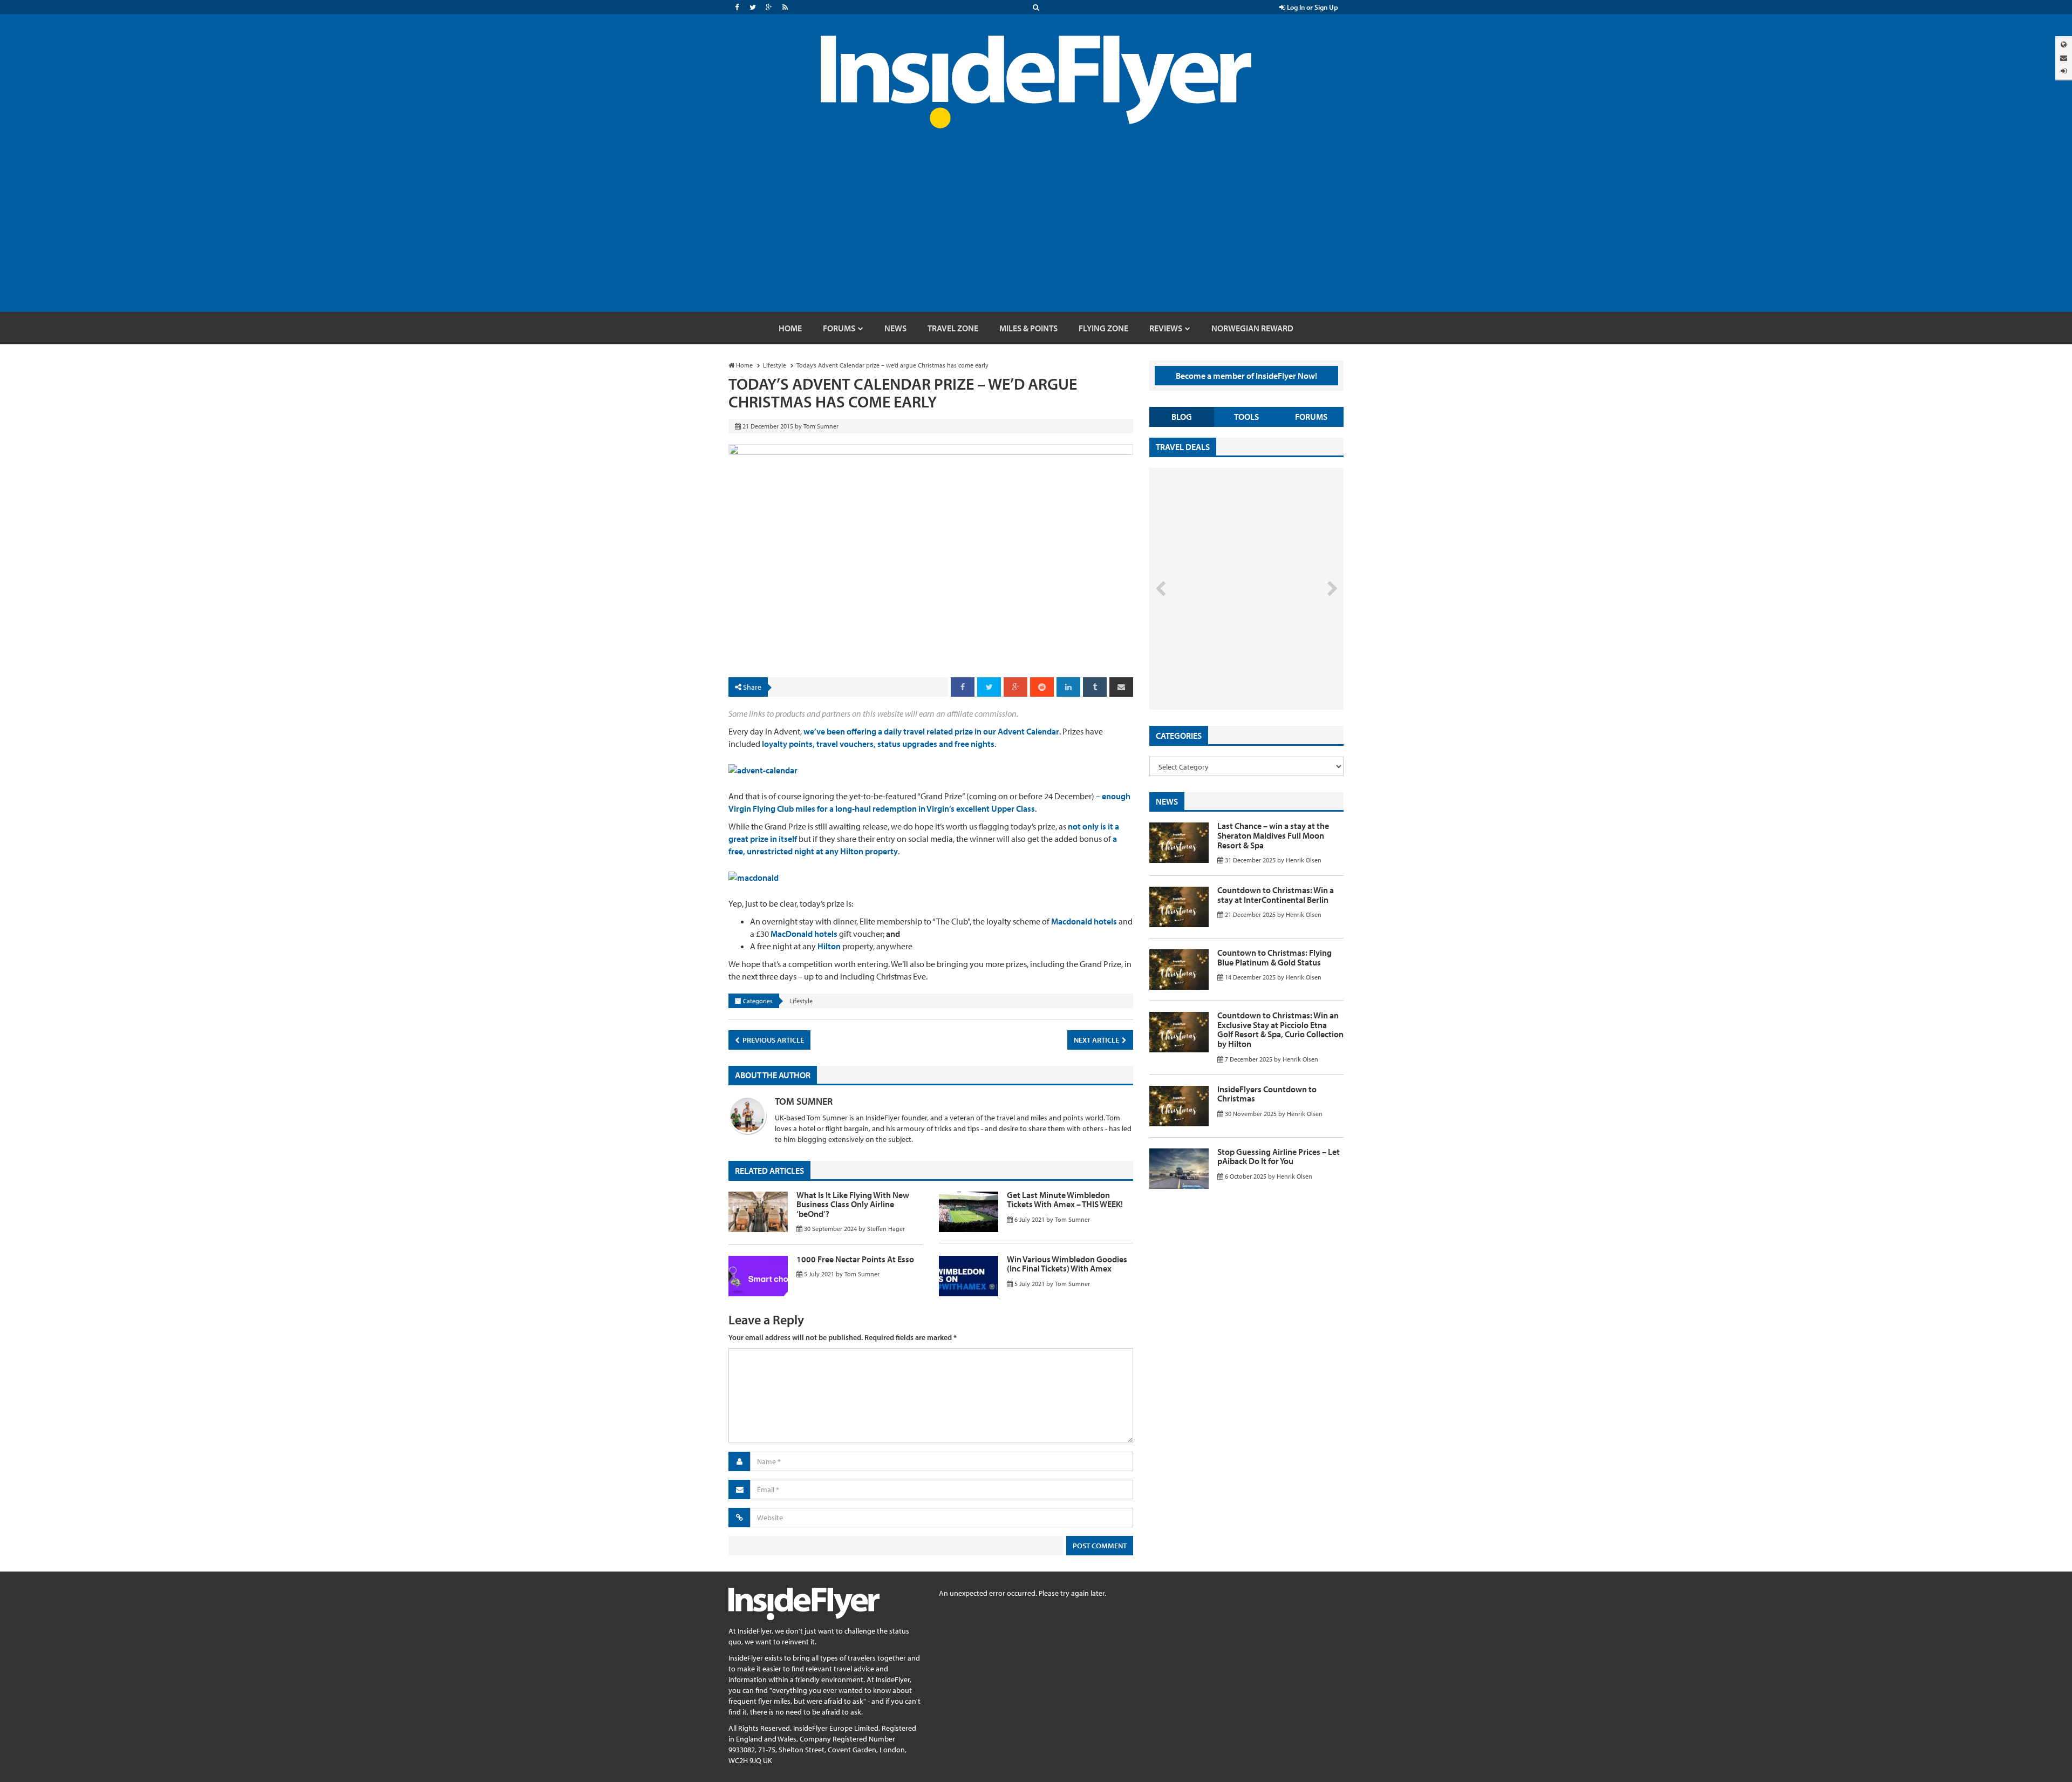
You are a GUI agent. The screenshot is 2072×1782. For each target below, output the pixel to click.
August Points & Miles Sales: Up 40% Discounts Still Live (1223, 669)
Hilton (829, 946)
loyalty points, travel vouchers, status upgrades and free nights (878, 744)
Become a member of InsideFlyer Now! (1246, 376)
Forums (1311, 417)
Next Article (1097, 1040)
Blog (1182, 417)
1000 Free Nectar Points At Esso (855, 1259)
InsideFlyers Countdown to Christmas (1267, 1094)
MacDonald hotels (804, 934)
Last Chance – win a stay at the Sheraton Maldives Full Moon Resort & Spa (1273, 835)
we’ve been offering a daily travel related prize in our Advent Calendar (931, 731)
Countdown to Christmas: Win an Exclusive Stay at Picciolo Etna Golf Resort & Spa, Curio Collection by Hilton (1280, 1029)
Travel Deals (1183, 447)
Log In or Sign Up (1312, 7)
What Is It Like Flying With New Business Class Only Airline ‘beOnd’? (853, 1204)
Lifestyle (801, 1001)
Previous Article (772, 1040)
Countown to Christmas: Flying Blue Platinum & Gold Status (1274, 957)
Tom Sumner (804, 1101)
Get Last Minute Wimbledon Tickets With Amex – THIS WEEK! (1065, 1200)
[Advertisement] (1036, 231)
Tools (1246, 417)
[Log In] (2064, 71)
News (1167, 801)
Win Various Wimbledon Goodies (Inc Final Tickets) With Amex (1067, 1264)
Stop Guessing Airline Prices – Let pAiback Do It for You (1279, 1157)
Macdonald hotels (1084, 921)
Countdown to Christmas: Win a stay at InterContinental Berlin (1276, 895)
